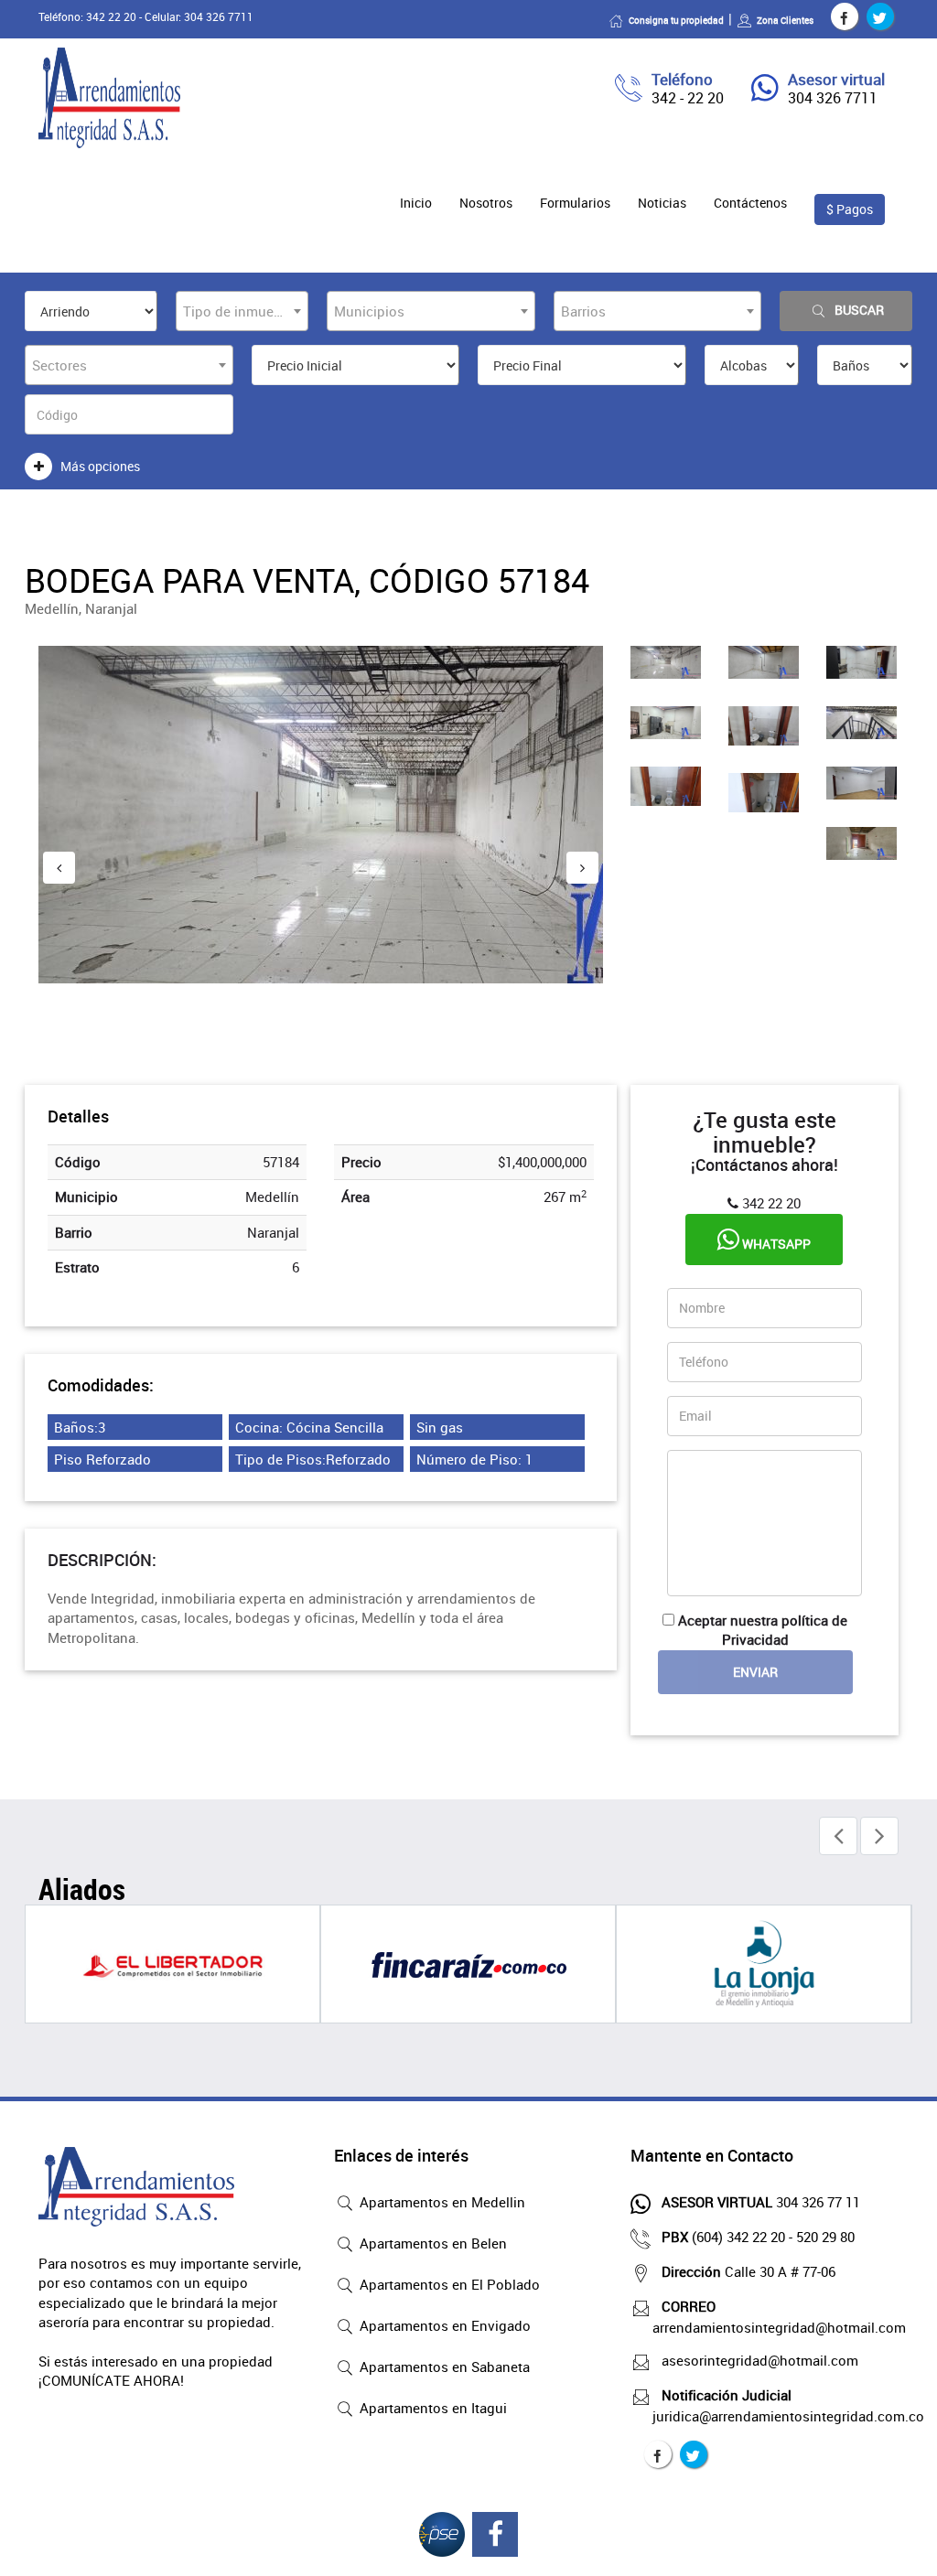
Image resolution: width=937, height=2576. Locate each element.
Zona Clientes (785, 20)
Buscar (859, 310)
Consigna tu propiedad (676, 20)
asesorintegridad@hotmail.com (760, 2360)
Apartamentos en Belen (431, 2243)
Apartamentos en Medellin (441, 2202)
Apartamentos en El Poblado (448, 2284)
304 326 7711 (833, 98)
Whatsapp (775, 1244)
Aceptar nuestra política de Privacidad (763, 1630)
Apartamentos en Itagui (431, 2408)
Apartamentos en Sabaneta (443, 2367)
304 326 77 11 (761, 2202)
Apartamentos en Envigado (443, 2325)
